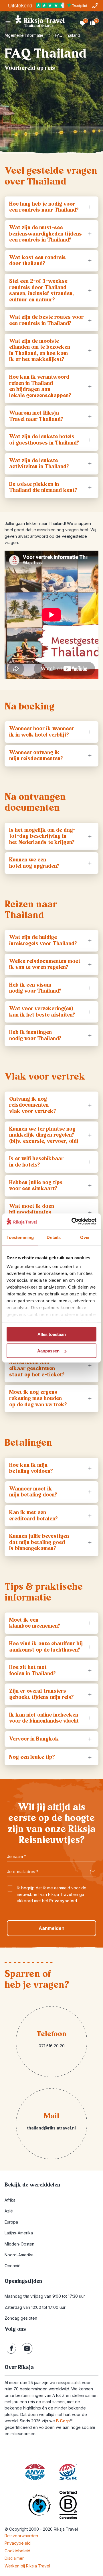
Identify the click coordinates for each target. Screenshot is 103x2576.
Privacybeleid (63, 1901)
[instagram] (27, 2348)
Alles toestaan (52, 1334)
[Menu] (8, 23)
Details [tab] (54, 1237)
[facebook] (11, 2348)
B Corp (64, 2421)
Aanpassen (48, 1351)
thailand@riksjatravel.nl (51, 2128)
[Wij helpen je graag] (95, 6)
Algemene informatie (24, 35)
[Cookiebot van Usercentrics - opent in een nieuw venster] (73, 1222)
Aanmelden (51, 1928)
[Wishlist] (82, 23)
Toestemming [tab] (20, 1237)
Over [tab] (85, 1237)
